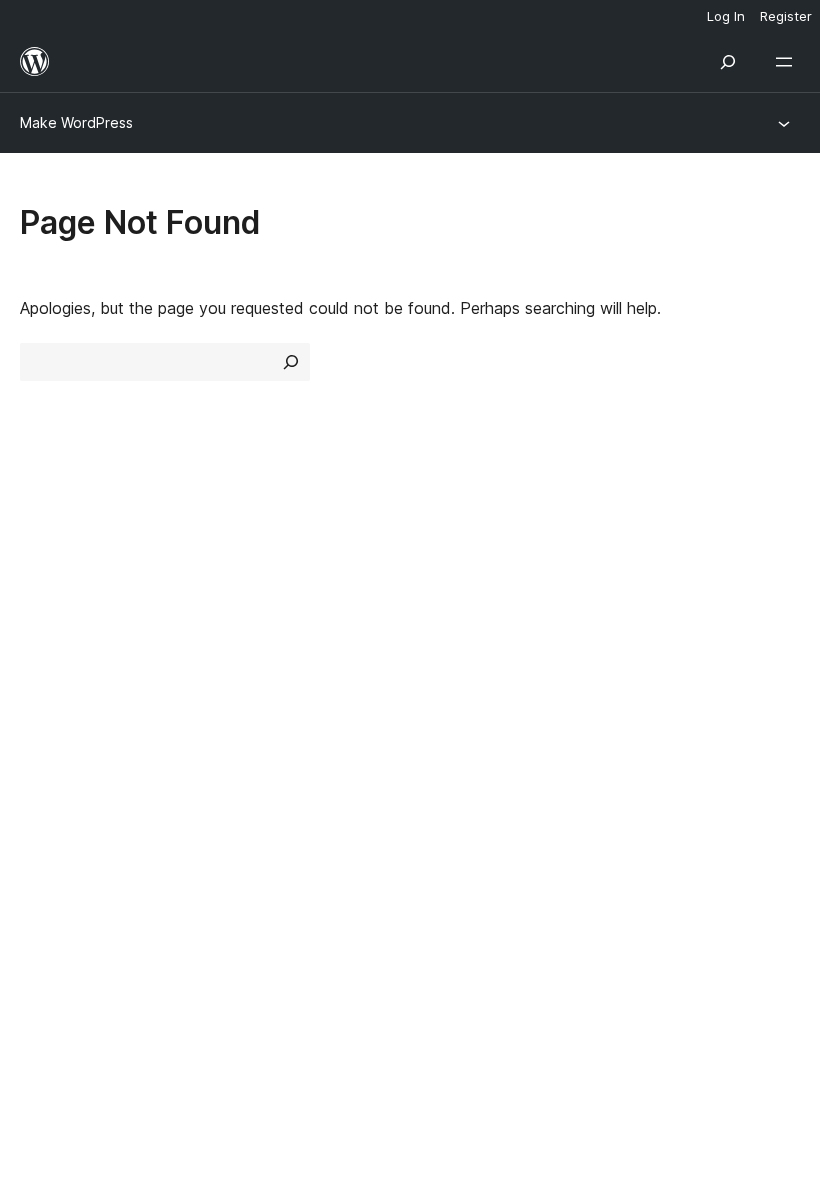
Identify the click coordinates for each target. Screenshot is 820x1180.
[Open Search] (728, 62)
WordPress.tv (479, 657)
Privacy (47, 657)
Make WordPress (76, 122)
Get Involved (668, 550)
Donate (657, 621)
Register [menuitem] (786, 16)
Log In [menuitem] (726, 16)
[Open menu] (788, 62)
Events (645, 586)
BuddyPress (74, 828)
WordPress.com (88, 722)
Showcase (258, 550)
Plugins (245, 621)
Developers (461, 621)
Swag (650, 657)
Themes (249, 586)
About (42, 550)
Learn (440, 550)
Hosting (48, 621)
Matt (48, 757)
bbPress (60, 793)
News (41, 586)
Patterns (251, 657)
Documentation (476, 586)
